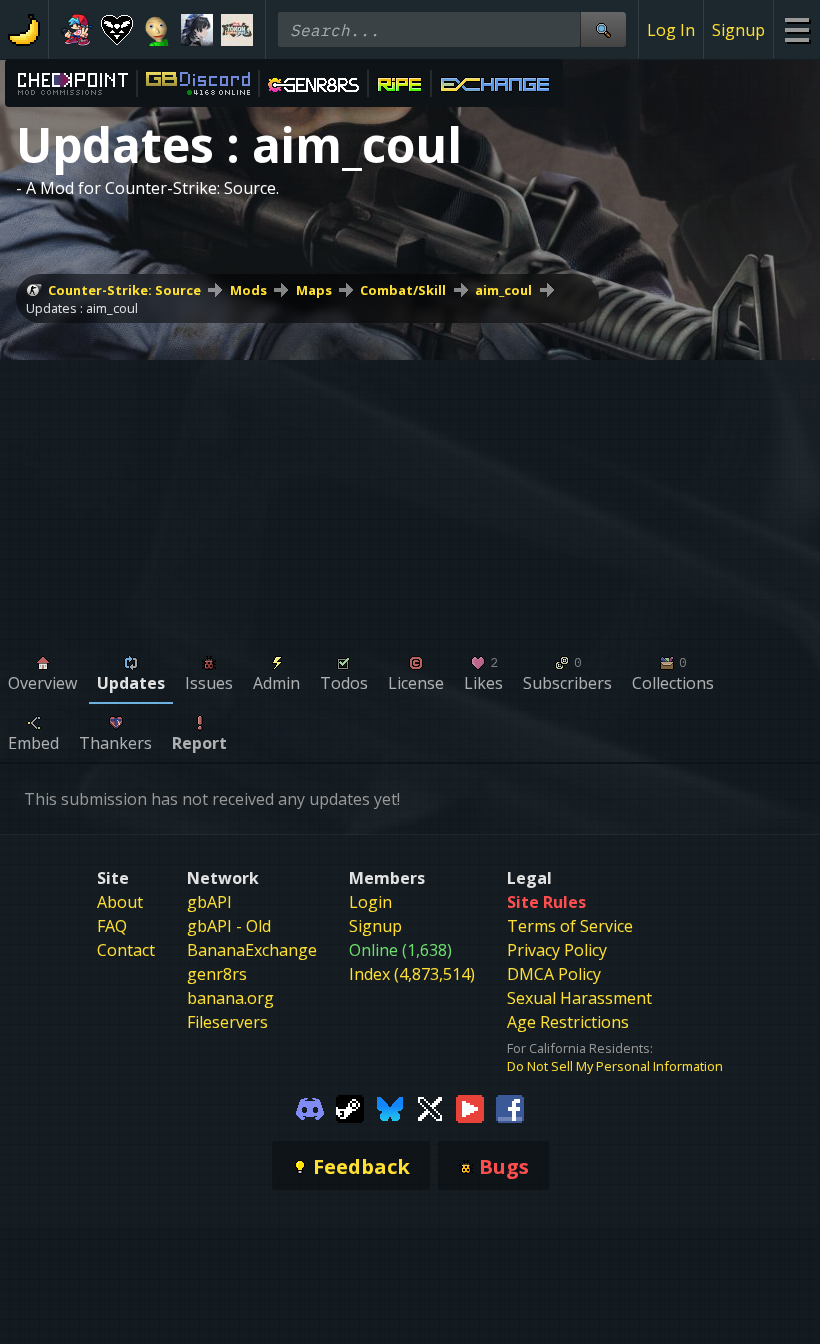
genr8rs (217, 974)
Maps (314, 290)
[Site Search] (603, 29)
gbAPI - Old (229, 926)
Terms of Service (570, 926)
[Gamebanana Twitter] (430, 1107)
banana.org (230, 998)
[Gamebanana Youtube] (470, 1107)
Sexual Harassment (579, 998)
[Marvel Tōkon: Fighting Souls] (237, 30)
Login (370, 902)
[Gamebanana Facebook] (510, 1107)
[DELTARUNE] (117, 30)
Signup (738, 30)
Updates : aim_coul (82, 308)
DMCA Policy (554, 974)
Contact (126, 950)
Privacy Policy (557, 950)
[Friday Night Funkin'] (77, 30)
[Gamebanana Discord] (310, 1107)
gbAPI (209, 902)
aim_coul (503, 290)
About (120, 902)
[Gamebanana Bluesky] (390, 1107)
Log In (671, 30)
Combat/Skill (403, 290)
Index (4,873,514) (412, 974)
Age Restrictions (568, 1022)
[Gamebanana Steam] (350, 1107)
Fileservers (227, 1022)
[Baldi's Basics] (157, 30)
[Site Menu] (796, 29)
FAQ (112, 926)
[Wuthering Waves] (197, 30)
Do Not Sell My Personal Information (615, 1066)
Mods (248, 290)
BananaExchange (252, 950)
